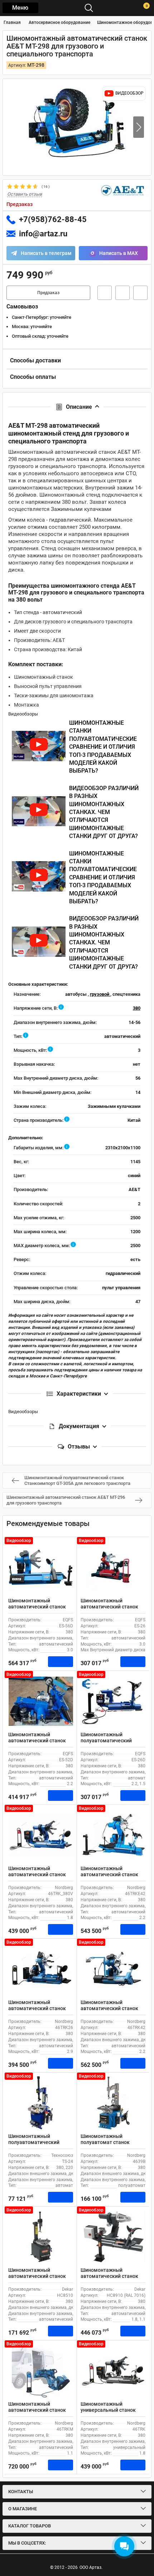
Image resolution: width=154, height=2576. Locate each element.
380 (137, 1008)
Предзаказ (48, 293)
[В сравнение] (140, 293)
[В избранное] (122, 293)
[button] (139, 127)
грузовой (100, 994)
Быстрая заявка (105, 293)
